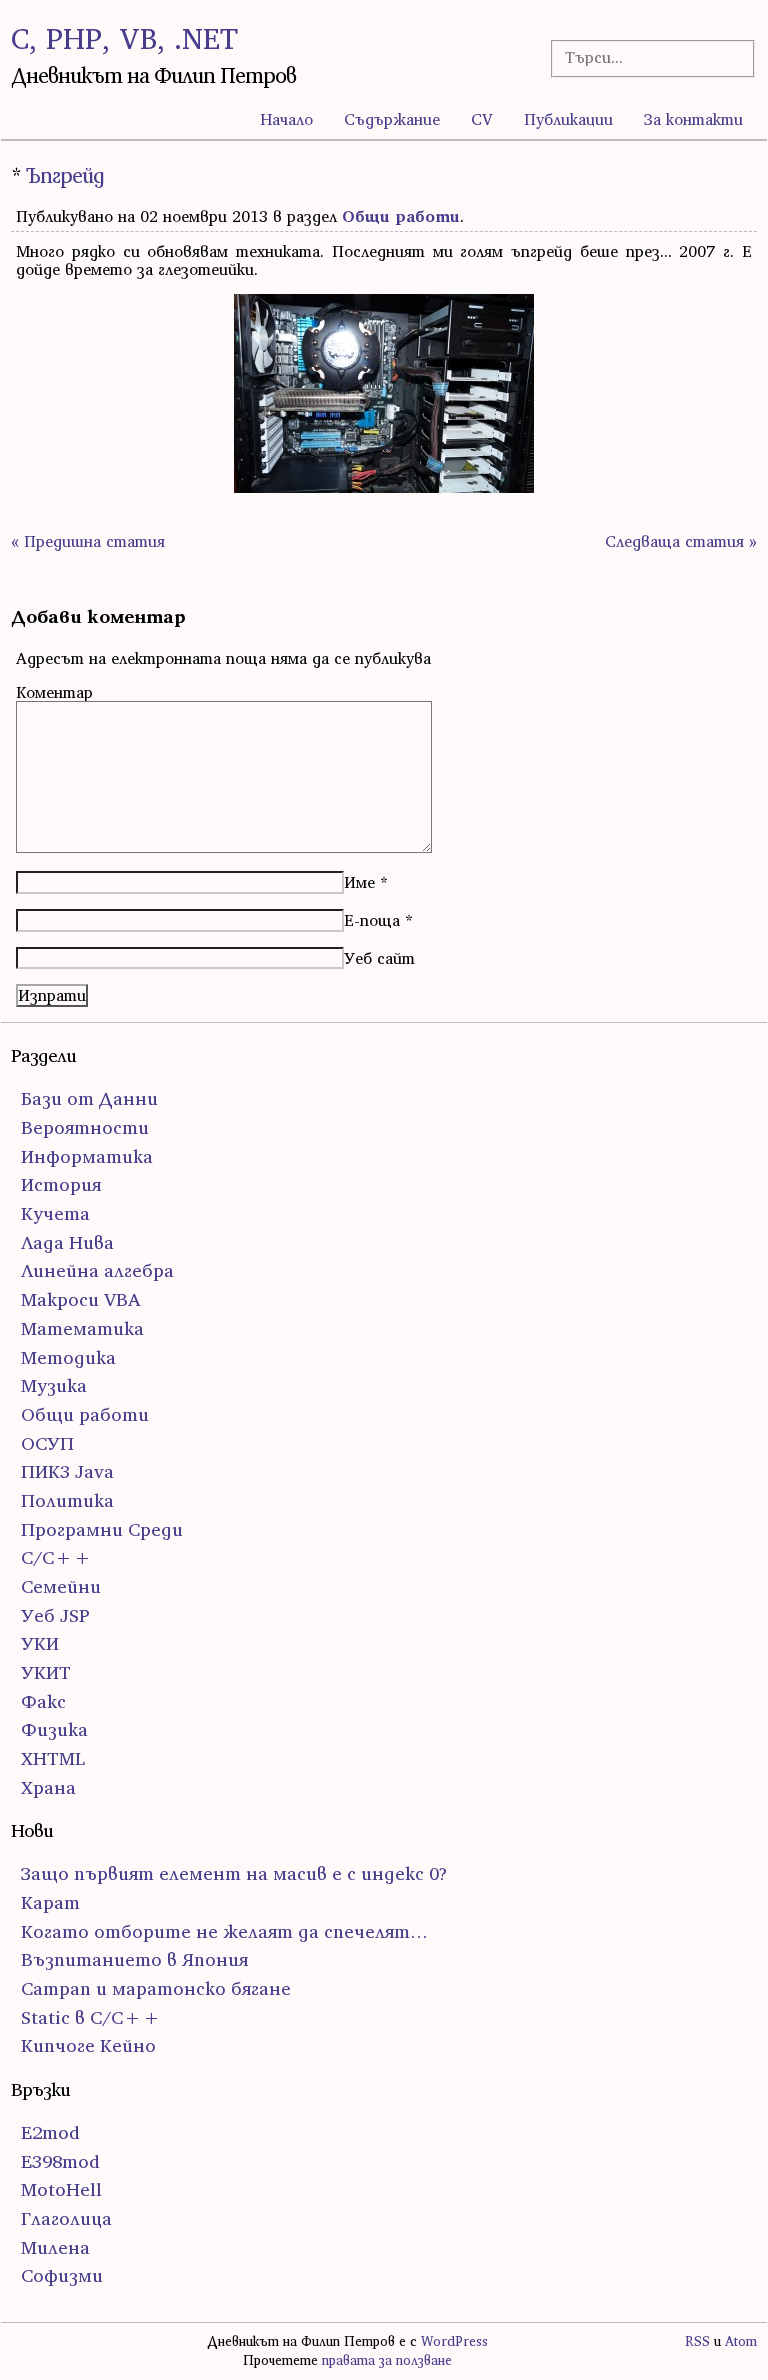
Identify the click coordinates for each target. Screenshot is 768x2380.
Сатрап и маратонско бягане (156, 1988)
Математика (82, 1328)
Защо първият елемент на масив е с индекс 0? (234, 1873)
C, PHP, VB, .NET (124, 38)
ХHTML (53, 1758)
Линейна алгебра (97, 1270)
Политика (67, 1500)
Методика (68, 1357)
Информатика (87, 1156)
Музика (54, 1385)
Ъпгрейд (65, 175)
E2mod (50, 2132)
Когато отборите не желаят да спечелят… (224, 1931)
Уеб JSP (55, 1615)
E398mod (60, 2161)
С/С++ (56, 1557)
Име (359, 882)
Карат (50, 1902)
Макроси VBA (81, 1299)
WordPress (454, 2341)
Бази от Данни (89, 1098)
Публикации (568, 119)
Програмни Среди (102, 1529)
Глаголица (66, 2218)
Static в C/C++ (91, 2017)
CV (482, 119)
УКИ (40, 1643)
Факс (43, 1701)
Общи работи (401, 216)
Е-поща (372, 920)
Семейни (61, 1586)
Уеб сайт (379, 958)
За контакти (693, 119)
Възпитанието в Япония (134, 1959)
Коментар (54, 692)
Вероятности (85, 1127)
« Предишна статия (88, 541)
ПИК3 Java (67, 1471)
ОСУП (47, 1443)
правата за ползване (387, 2360)
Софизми (62, 2275)
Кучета (55, 1213)
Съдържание (392, 119)
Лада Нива (67, 1242)
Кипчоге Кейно (88, 2045)
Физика (54, 1729)
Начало (286, 119)
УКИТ (46, 1672)
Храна (48, 1787)
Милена (55, 2247)
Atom (741, 2341)
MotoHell (61, 2189)
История (61, 1184)
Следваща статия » (681, 541)
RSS (697, 2341)
